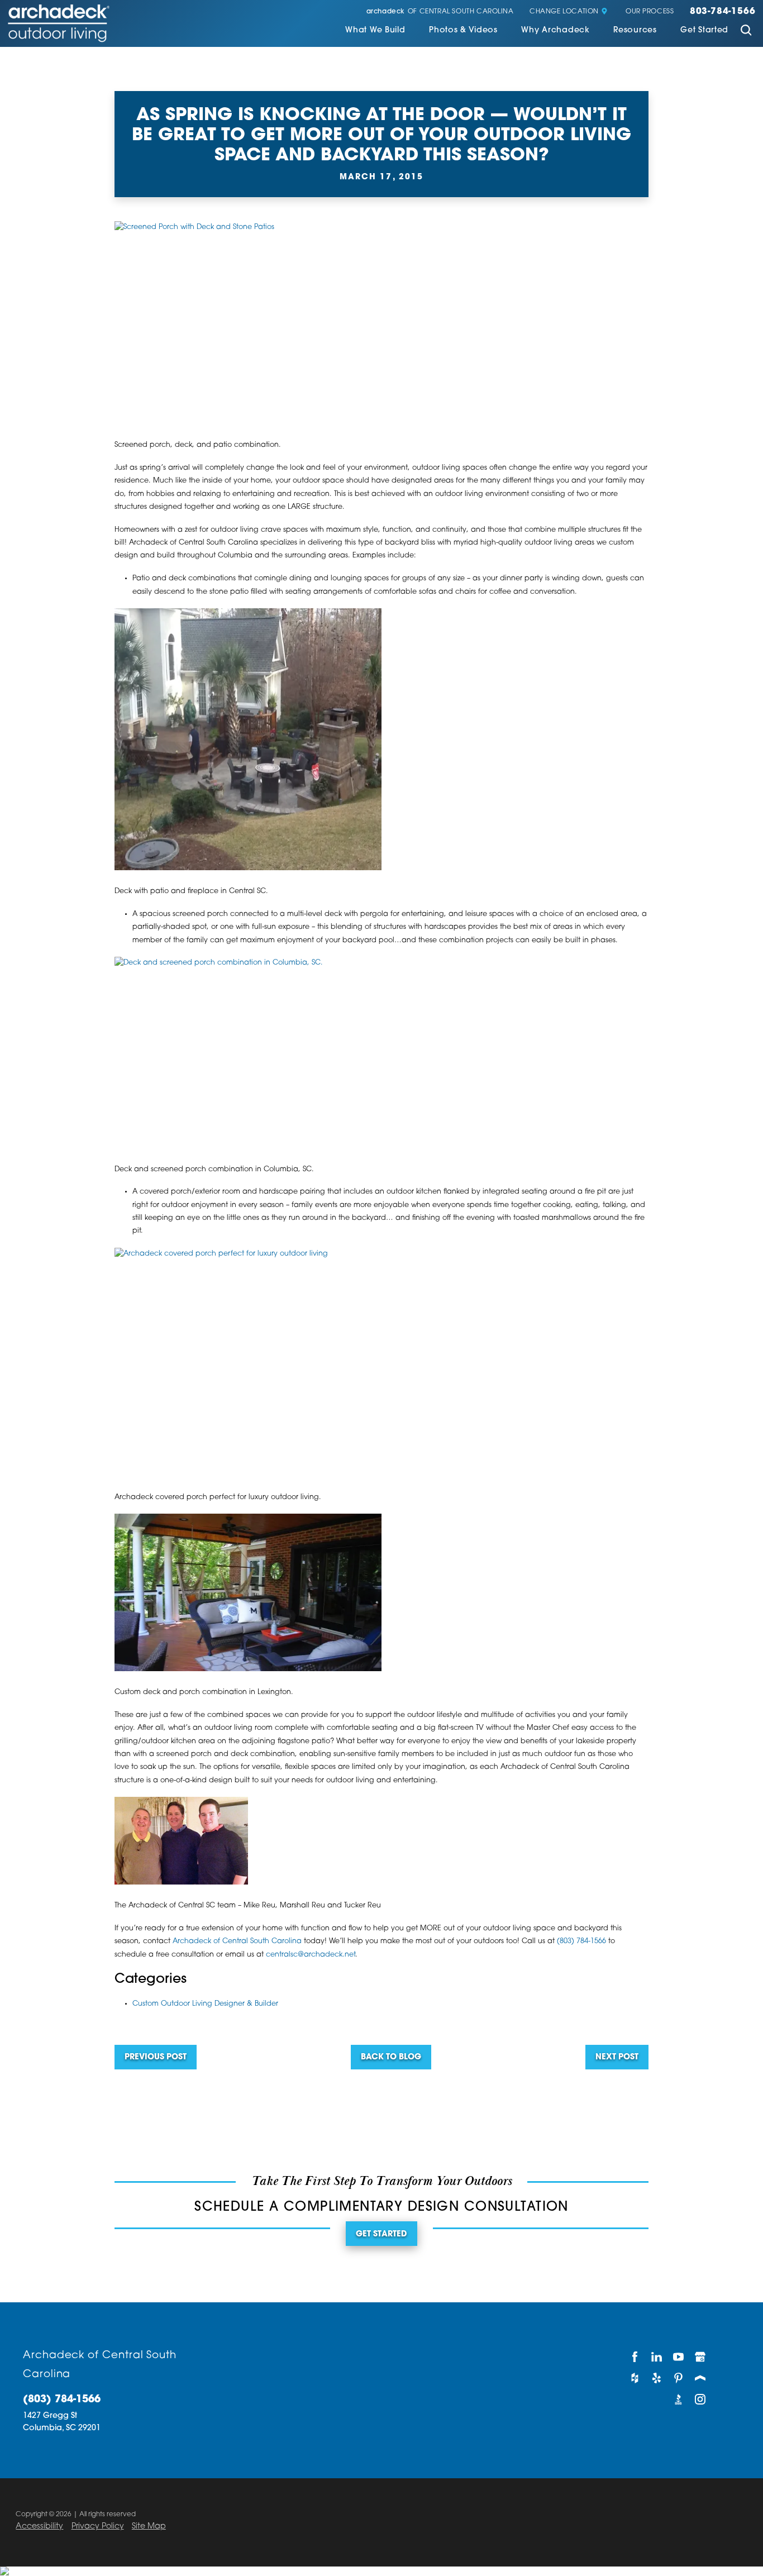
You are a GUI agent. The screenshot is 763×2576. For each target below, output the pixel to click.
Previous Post (156, 2057)
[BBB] (678, 2399)
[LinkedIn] (657, 2357)
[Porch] (701, 2378)
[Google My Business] (701, 2357)
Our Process (650, 12)
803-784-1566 (723, 12)
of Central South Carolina (440, 12)
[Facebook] (635, 2357)
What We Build (375, 31)
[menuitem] (375, 32)
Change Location (564, 12)
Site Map (149, 2527)
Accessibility (39, 2527)
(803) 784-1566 (581, 1941)
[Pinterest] (678, 2378)
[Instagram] (701, 2399)
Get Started (704, 31)
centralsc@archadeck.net (311, 1955)
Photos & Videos (463, 31)
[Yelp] (657, 2378)
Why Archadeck (555, 31)
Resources (635, 31)
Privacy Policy (98, 2527)
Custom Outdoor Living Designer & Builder (205, 2004)
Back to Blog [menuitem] (391, 2057)
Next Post (617, 2057)
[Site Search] (746, 32)
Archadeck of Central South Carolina (237, 1941)
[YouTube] (678, 2357)
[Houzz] (635, 2378)
